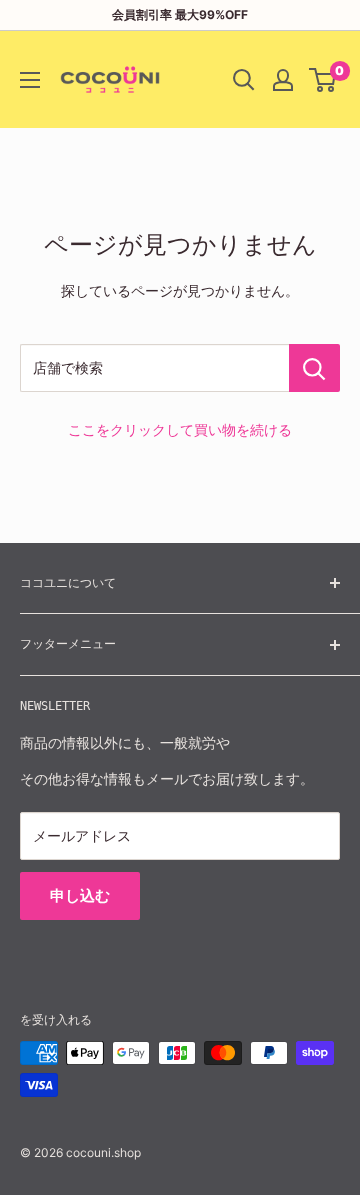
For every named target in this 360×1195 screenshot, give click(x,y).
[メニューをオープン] (30, 80)
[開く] (244, 80)
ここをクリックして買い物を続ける (180, 429)
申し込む (80, 895)
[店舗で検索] (314, 368)
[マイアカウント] (283, 80)
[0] (323, 80)
